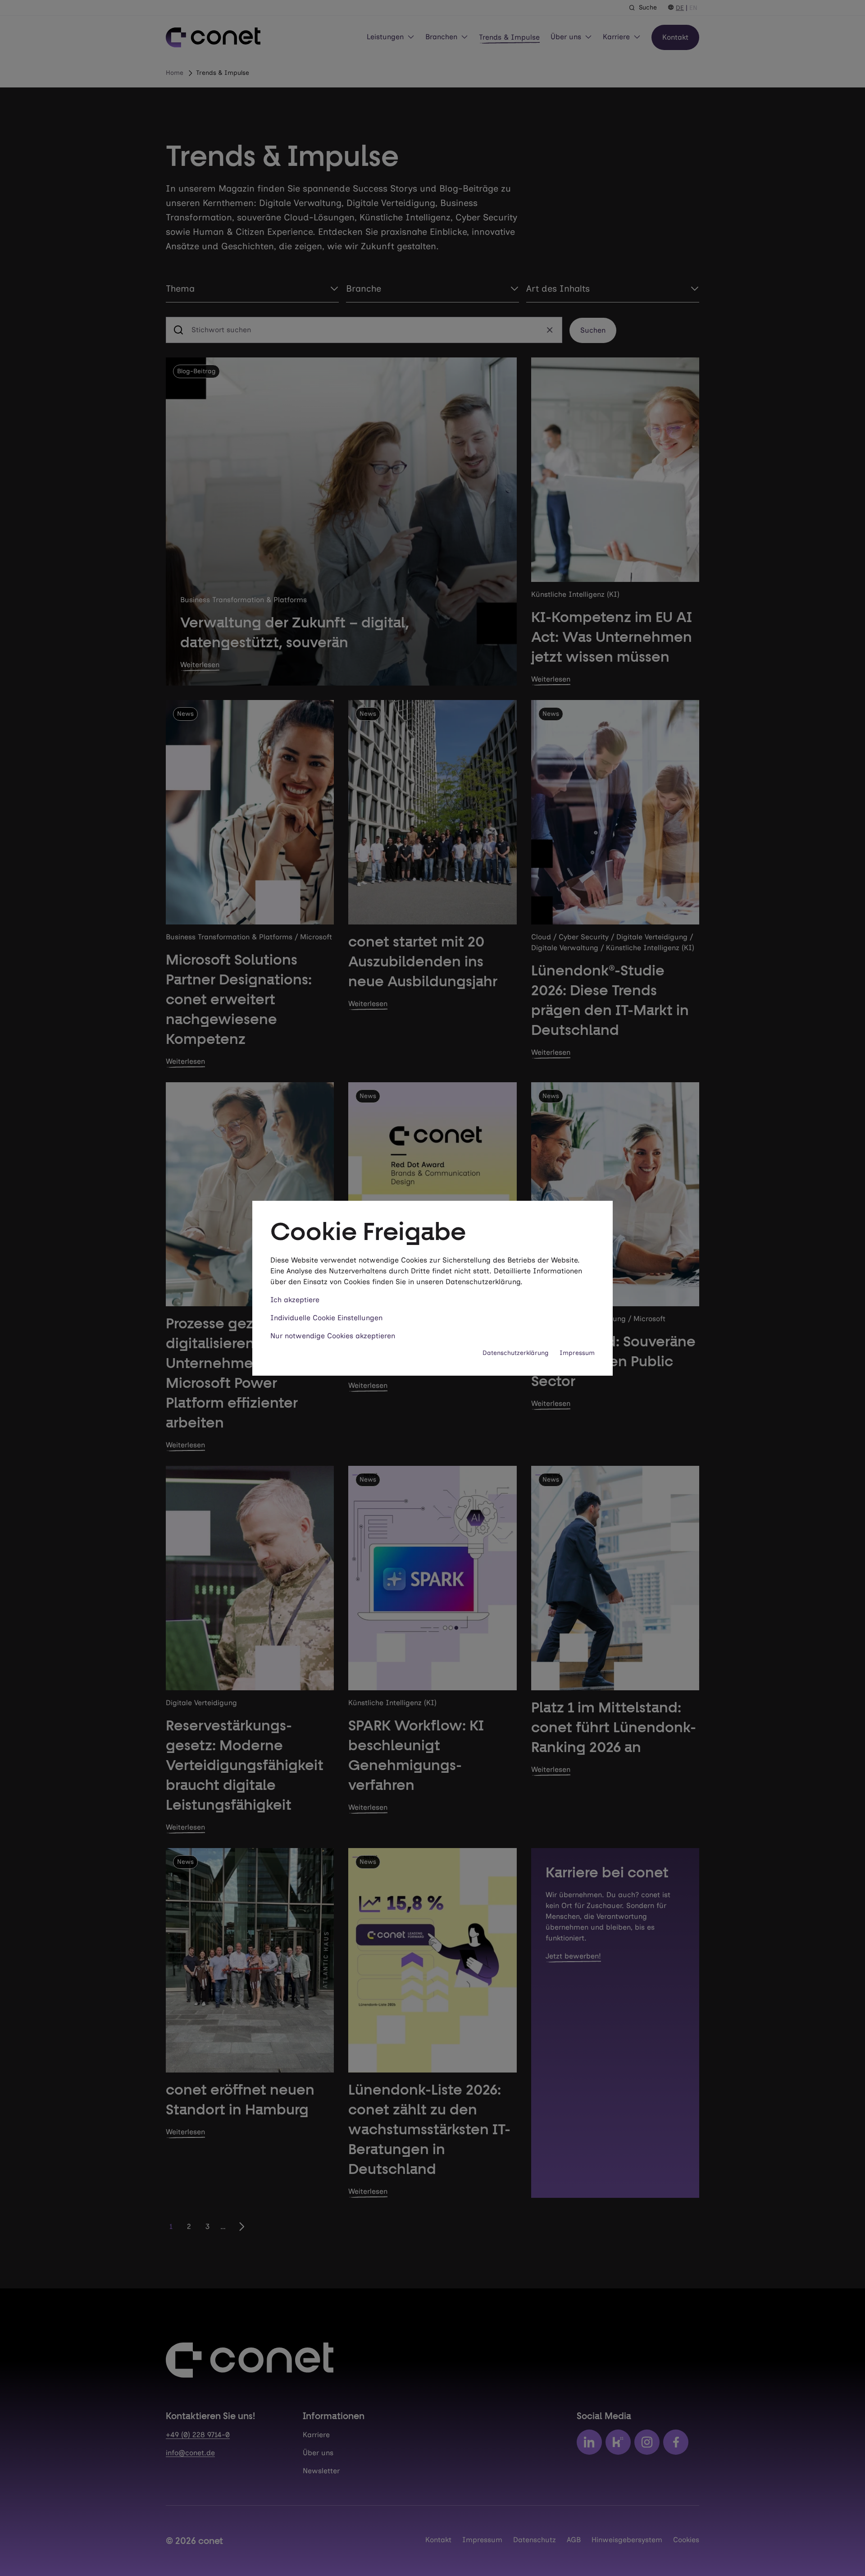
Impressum (577, 1353)
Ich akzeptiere (295, 1300)
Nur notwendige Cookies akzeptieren (333, 1336)
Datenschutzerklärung (516, 1353)
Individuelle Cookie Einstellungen (326, 1318)
